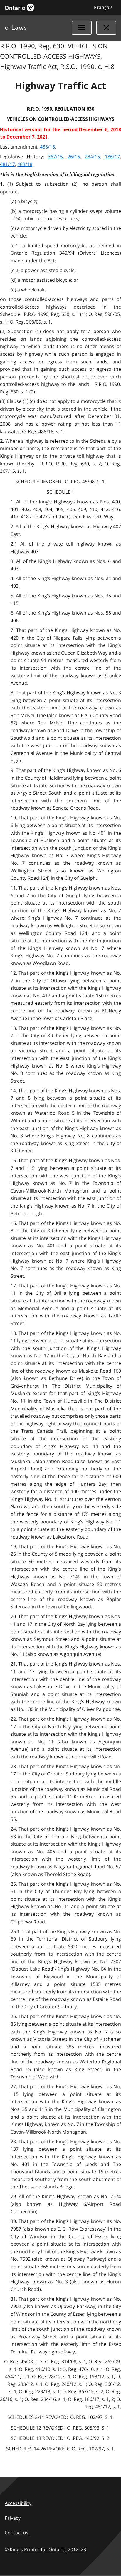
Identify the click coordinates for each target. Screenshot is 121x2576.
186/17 (112, 157)
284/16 (92, 157)
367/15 (55, 157)
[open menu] (82, 28)
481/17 (7, 164)
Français (103, 7)
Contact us (17, 2533)
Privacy (13, 2518)
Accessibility (18, 2503)
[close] (106, 28)
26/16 (74, 157)
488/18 (47, 147)
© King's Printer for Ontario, (45, 2549)
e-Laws (16, 28)
